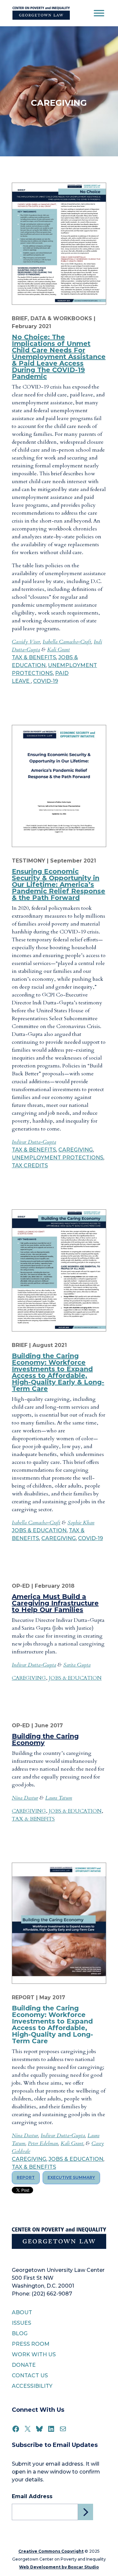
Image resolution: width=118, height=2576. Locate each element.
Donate (24, 2365)
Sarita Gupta (77, 1665)
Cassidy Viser (26, 642)
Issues (21, 2323)
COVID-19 (46, 681)
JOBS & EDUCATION (39, 1530)
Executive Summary (71, 2177)
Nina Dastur (25, 1798)
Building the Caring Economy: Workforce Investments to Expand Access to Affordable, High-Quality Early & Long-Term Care (58, 1372)
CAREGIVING (76, 1150)
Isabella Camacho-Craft (67, 642)
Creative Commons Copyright (51, 2551)
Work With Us (34, 2354)
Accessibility (32, 2386)
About (22, 2312)
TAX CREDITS (30, 1165)
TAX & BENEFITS (34, 657)
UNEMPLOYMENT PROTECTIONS (58, 1158)
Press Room (31, 2344)
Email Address (32, 2496)
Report (26, 2177)
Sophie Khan (81, 1523)
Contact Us (30, 2375)
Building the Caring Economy (45, 1739)
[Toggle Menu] (99, 13)
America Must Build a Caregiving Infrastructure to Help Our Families (55, 1603)
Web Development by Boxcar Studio (59, 2567)
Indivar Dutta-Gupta (34, 1142)
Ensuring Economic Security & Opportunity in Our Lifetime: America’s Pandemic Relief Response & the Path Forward (59, 885)
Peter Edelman (43, 2143)
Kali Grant (59, 650)
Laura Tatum (59, 1798)
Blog (20, 2333)
